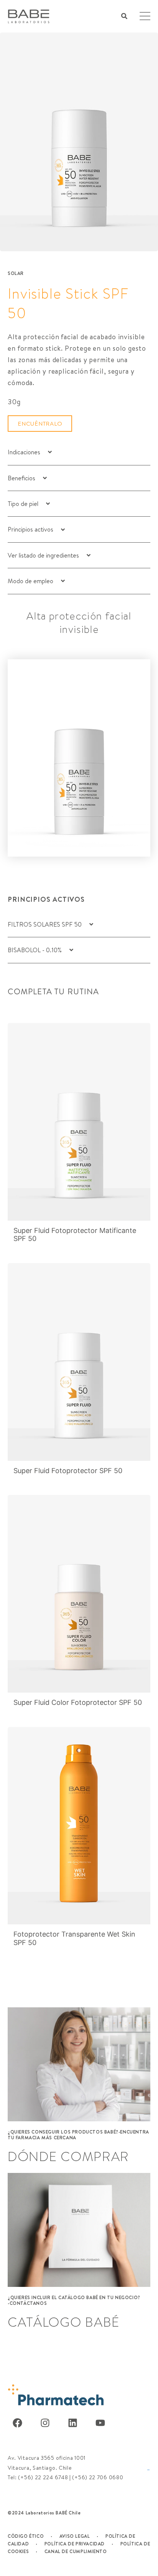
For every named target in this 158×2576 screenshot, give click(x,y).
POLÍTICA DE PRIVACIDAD (75, 2544)
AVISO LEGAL (75, 2536)
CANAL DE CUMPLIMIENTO (76, 2551)
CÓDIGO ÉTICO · (30, 2536)
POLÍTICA (117, 2536)
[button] (124, 16)
